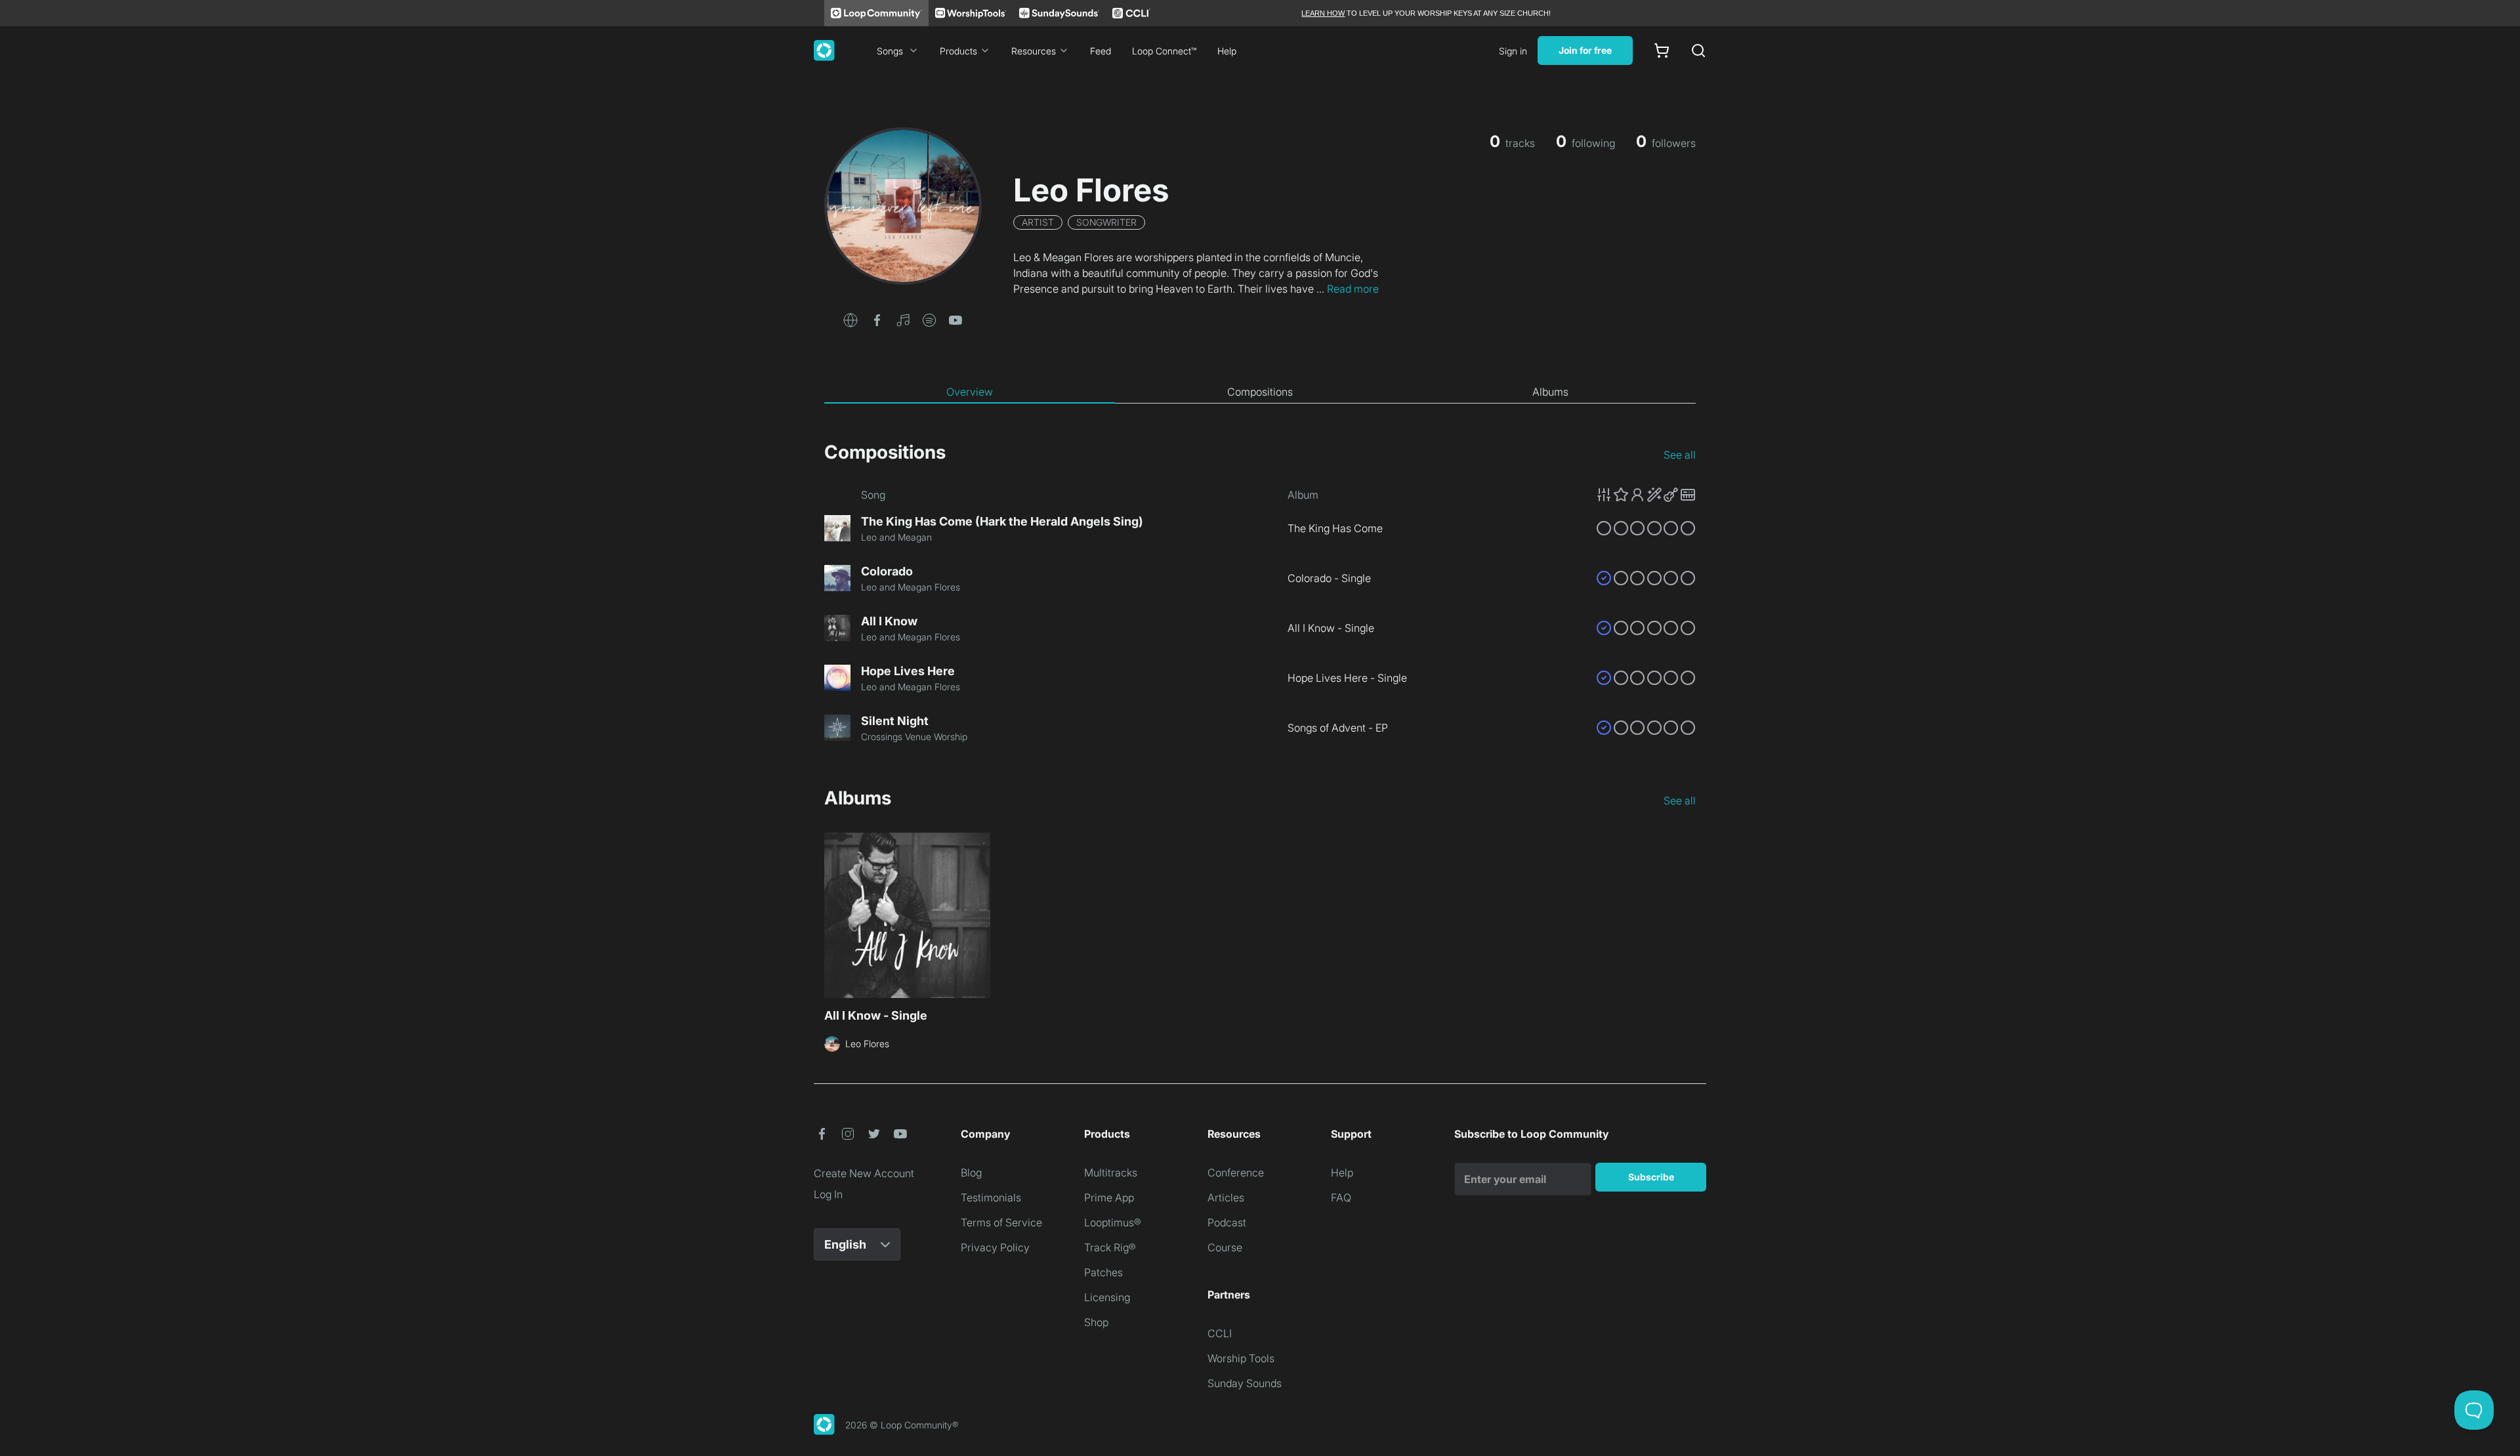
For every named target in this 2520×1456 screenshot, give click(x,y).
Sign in (1513, 51)
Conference (1236, 1173)
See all (1680, 455)
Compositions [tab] (1260, 392)
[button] (850, 319)
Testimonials (991, 1197)
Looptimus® (1113, 1222)
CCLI (1220, 1333)
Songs (890, 51)
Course (1225, 1247)
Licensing (1107, 1297)
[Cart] (1662, 51)
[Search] (1698, 51)
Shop (1096, 1322)
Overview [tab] (970, 392)
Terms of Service (1001, 1222)
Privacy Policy (995, 1247)
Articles (1226, 1197)
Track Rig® (1110, 1247)
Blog (971, 1173)
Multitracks (1111, 1173)
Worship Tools (1241, 1358)
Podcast (1227, 1222)
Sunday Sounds (1245, 1383)
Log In (828, 1194)
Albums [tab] (1550, 392)
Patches (1103, 1272)
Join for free (1585, 50)
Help (1227, 51)
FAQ (1341, 1197)
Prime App (1109, 1197)
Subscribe (1651, 1177)
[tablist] (1260, 392)
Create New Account (864, 1173)
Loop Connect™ (1164, 51)
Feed (1101, 51)
